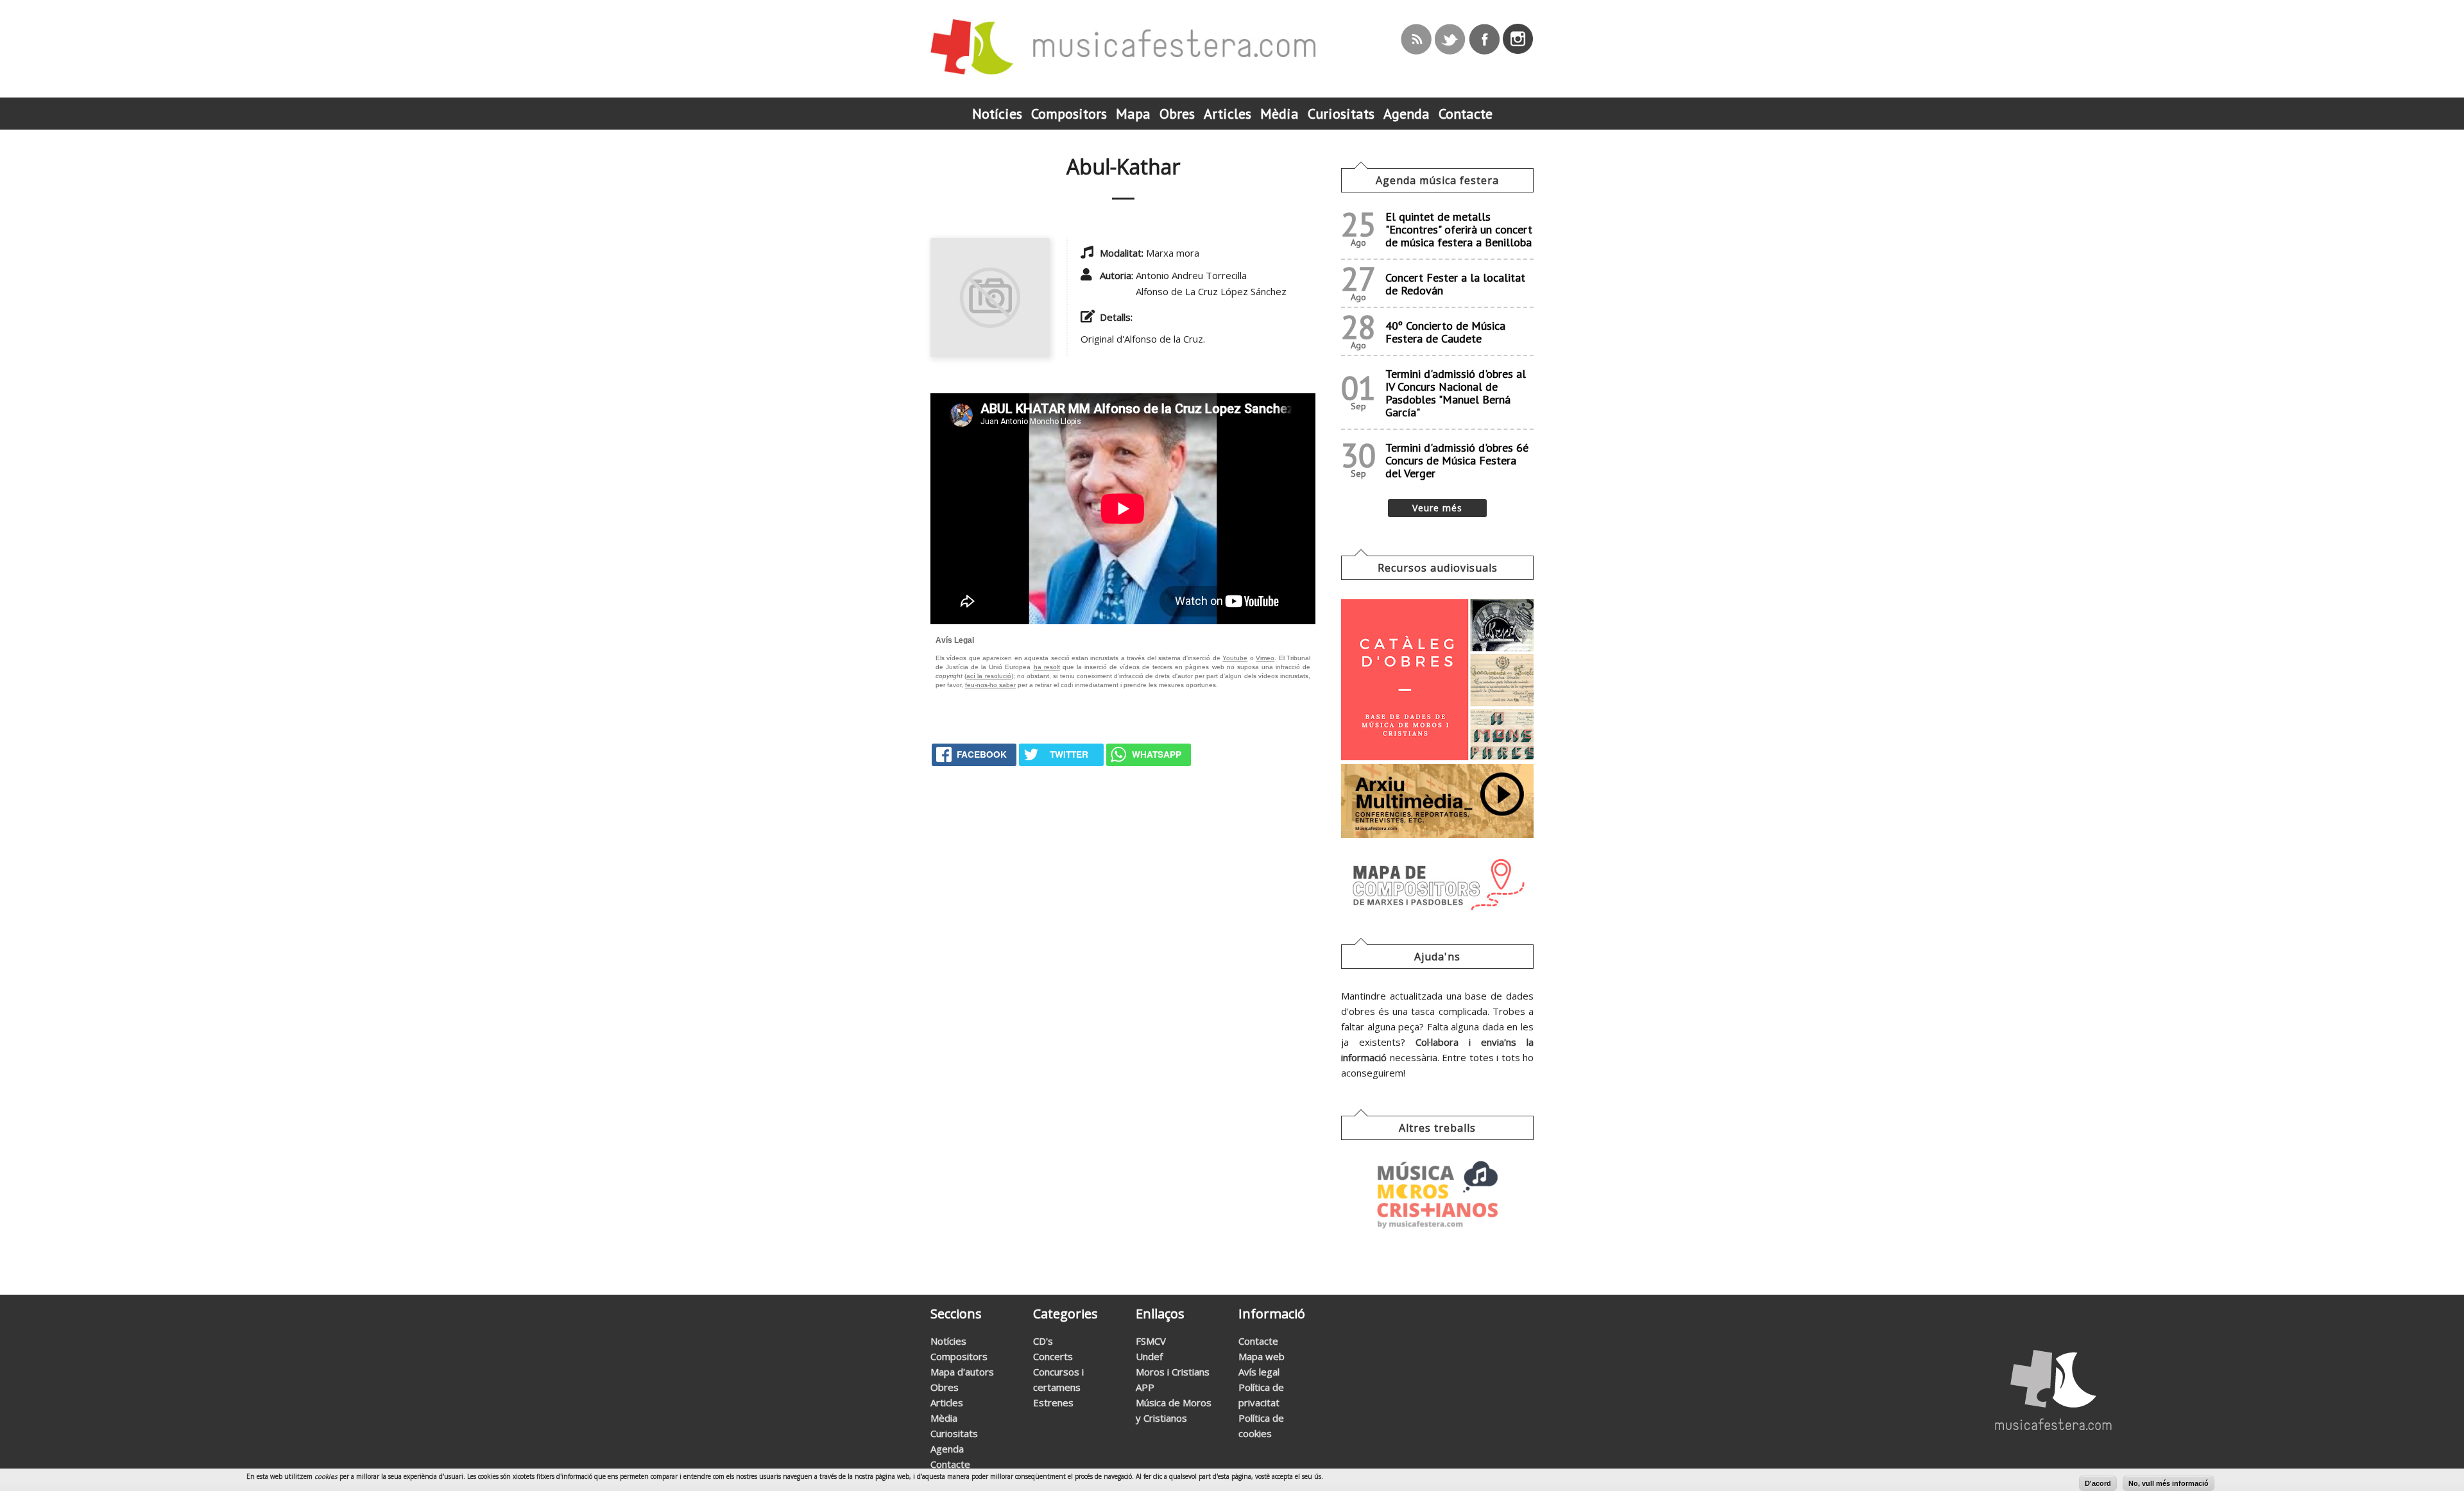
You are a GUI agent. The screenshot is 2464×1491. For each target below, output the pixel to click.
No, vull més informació (2169, 1483)
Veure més (1437, 508)
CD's (1043, 1341)
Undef (1149, 1356)
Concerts (1053, 1356)
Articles (947, 1402)
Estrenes (1053, 1402)
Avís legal (1259, 1372)
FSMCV (1151, 1341)
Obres (945, 1387)
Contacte (950, 1464)
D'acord (2098, 1483)
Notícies (948, 1341)
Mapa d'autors (962, 1372)
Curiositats (954, 1433)
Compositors (959, 1356)
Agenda (947, 1449)
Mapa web (1262, 1356)
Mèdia (944, 1418)
